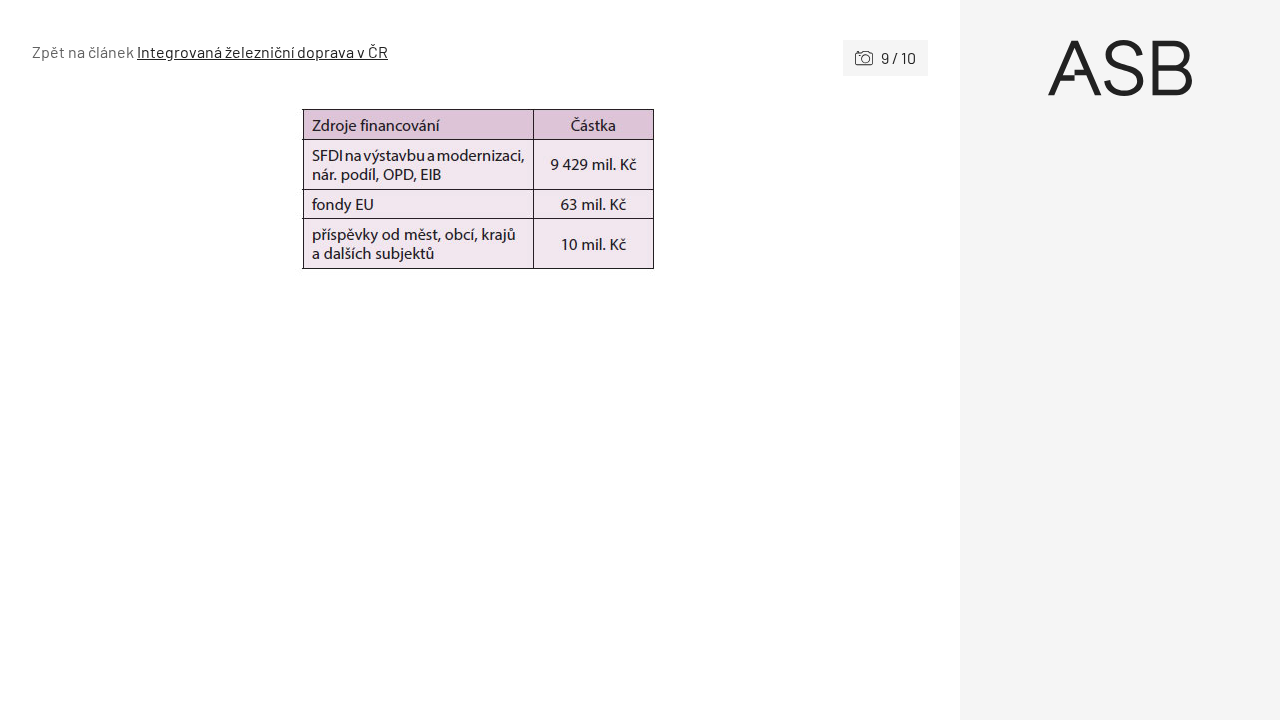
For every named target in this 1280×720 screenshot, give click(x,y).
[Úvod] (1120, 68)
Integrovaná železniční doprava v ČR (262, 51)
